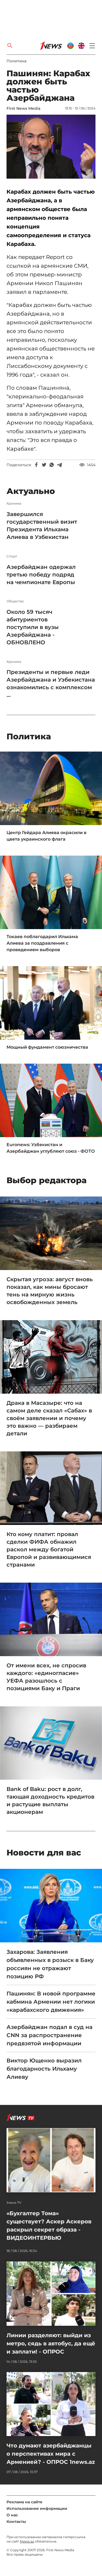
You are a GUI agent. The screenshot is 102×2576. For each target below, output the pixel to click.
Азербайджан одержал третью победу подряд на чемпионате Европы (41, 575)
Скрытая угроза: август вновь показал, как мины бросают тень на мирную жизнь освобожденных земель (50, 1291)
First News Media (23, 108)
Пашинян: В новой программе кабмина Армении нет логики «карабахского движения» (51, 2002)
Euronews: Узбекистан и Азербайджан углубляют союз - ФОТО (51, 1148)
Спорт (12, 556)
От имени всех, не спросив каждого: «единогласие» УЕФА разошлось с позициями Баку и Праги (46, 1677)
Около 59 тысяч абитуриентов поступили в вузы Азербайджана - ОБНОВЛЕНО (33, 627)
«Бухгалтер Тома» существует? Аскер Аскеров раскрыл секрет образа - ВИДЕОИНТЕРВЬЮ (49, 2226)
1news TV (14, 2203)
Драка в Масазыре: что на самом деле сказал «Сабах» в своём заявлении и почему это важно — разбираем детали (49, 1418)
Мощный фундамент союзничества (47, 1047)
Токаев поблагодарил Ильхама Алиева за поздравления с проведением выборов (42, 943)
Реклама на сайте (24, 2502)
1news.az (27, 2541)
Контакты (16, 2522)
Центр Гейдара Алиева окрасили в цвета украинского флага (47, 836)
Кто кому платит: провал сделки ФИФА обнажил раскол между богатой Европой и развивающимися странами (49, 1549)
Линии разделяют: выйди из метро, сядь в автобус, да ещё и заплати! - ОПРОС (51, 2343)
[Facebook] (36, 465)
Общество (15, 601)
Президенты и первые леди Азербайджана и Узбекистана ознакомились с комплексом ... (51, 683)
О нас (12, 2515)
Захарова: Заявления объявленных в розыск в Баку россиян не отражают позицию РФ (50, 1964)
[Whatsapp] (52, 465)
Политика (16, 61)
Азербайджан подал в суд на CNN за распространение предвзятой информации (50, 2035)
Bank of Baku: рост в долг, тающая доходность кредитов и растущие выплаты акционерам (50, 1800)
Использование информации (37, 2508)
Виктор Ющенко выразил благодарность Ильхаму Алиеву (44, 2069)
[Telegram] (59, 465)
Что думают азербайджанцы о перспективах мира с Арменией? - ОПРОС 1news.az (51, 2454)
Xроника (14, 503)
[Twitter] (44, 465)
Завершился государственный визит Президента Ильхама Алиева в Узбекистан (42, 526)
